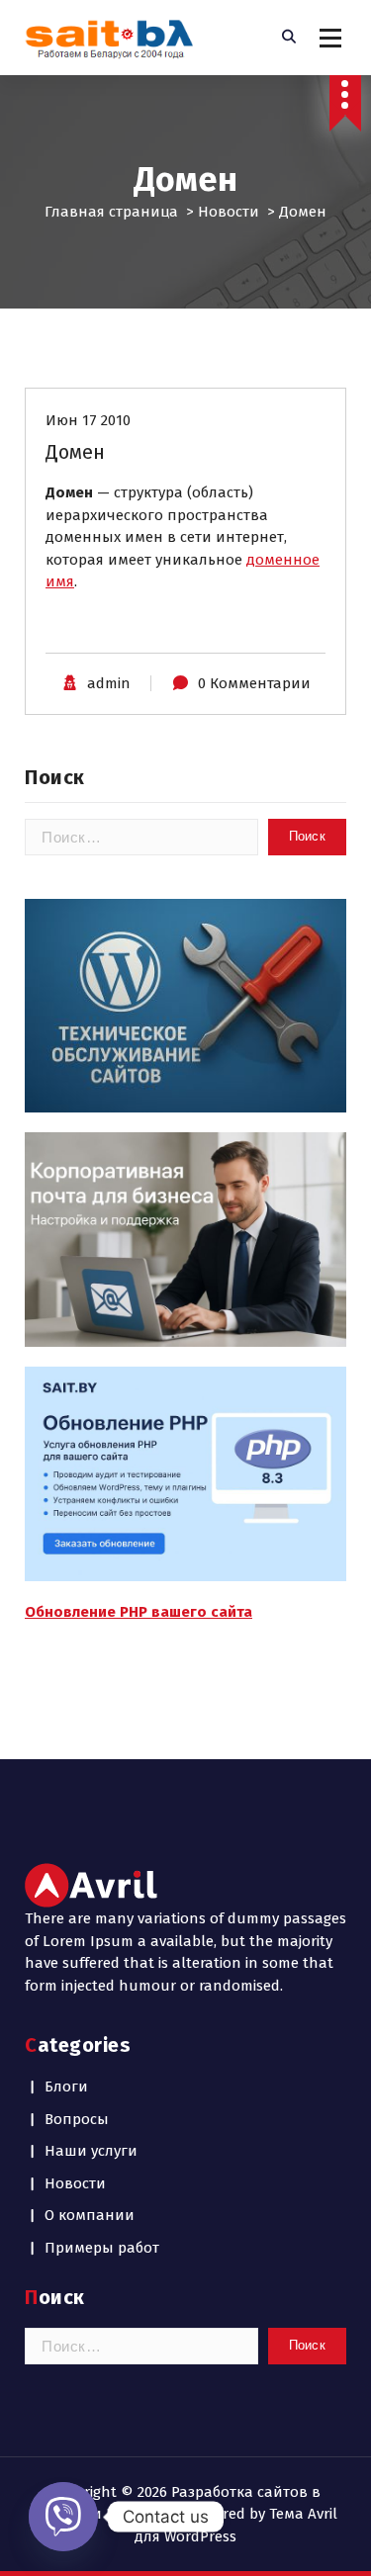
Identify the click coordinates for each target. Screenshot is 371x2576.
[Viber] (63, 2517)
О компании (90, 2215)
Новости (229, 212)
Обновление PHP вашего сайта (139, 1612)
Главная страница (111, 212)
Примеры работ (102, 2248)
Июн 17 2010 (88, 420)
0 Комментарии (254, 683)
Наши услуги (91, 2151)
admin (109, 683)
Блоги (66, 2087)
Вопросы (77, 2119)
